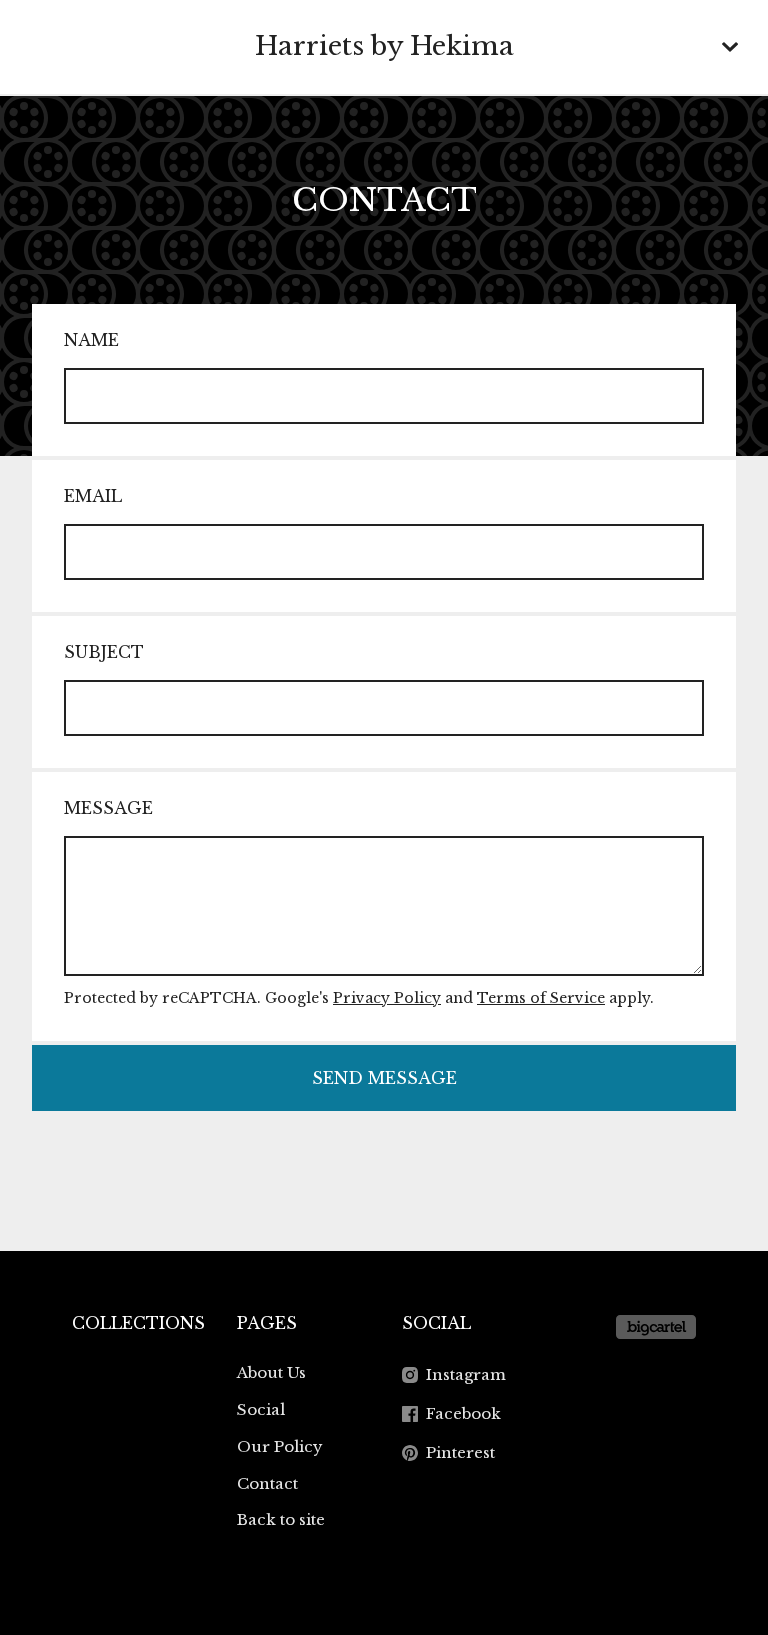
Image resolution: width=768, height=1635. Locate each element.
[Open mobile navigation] (730, 47)
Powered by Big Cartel (656, 1327)
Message (108, 808)
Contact (267, 1483)
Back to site (281, 1519)
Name (91, 340)
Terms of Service (541, 998)
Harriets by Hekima (384, 46)
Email (93, 496)
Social (261, 1409)
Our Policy (280, 1446)
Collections (138, 1323)
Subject (104, 652)
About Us (271, 1372)
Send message (384, 1078)
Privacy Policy (387, 998)
